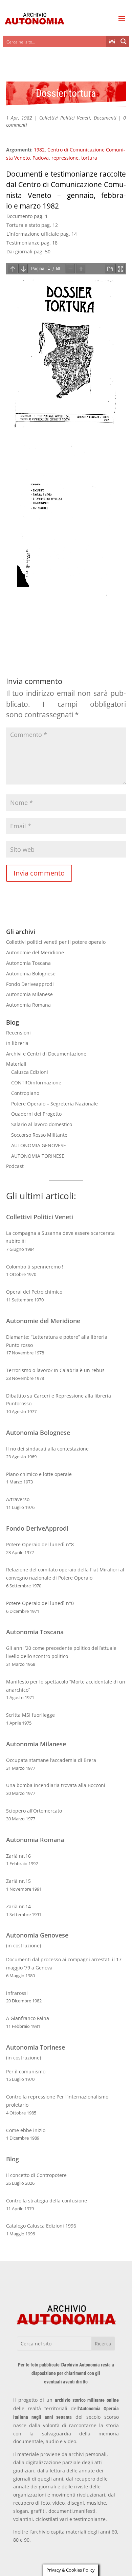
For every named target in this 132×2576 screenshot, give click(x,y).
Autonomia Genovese (37, 1935)
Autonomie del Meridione (35, 952)
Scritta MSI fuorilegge (30, 1715)
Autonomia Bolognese (31, 974)
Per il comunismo (26, 2071)
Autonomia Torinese (36, 2047)
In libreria (17, 1043)
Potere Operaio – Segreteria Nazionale (54, 1104)
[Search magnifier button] (124, 41)
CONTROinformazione (36, 1083)
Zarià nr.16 (18, 1856)
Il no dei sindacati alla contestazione (47, 1449)
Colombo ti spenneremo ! (35, 1267)
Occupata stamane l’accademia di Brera (51, 1760)
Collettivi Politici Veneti (65, 118)
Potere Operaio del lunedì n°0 (40, 1603)
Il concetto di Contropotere (36, 2175)
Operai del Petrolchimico (34, 1292)
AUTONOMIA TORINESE (38, 1156)
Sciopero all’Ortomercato (34, 1811)
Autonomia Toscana (28, 963)
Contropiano (25, 1093)
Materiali (16, 1064)
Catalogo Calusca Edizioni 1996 (41, 2226)
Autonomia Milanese (29, 994)
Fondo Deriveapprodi (30, 984)
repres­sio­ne (65, 158)
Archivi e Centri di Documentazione (46, 1054)
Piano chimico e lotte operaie (39, 1474)
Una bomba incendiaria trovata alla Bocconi (56, 1785)
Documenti (105, 118)
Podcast (15, 1166)
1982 (39, 150)
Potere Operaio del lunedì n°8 (40, 1544)
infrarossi (17, 1993)
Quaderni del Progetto (36, 1114)
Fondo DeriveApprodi (37, 1528)
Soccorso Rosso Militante (39, 1135)
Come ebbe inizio (26, 2130)
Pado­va (41, 158)
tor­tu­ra (89, 158)
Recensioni (18, 1033)
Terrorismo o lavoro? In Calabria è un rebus (55, 1370)
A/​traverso (18, 1499)
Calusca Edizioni (30, 1072)
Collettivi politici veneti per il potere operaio (56, 942)
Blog (13, 2159)
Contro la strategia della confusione (47, 2201)
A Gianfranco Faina (28, 2018)
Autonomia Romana (28, 1005)
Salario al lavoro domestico (42, 1124)
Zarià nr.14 (18, 1906)
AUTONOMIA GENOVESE (39, 1145)
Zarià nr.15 (18, 1881)
